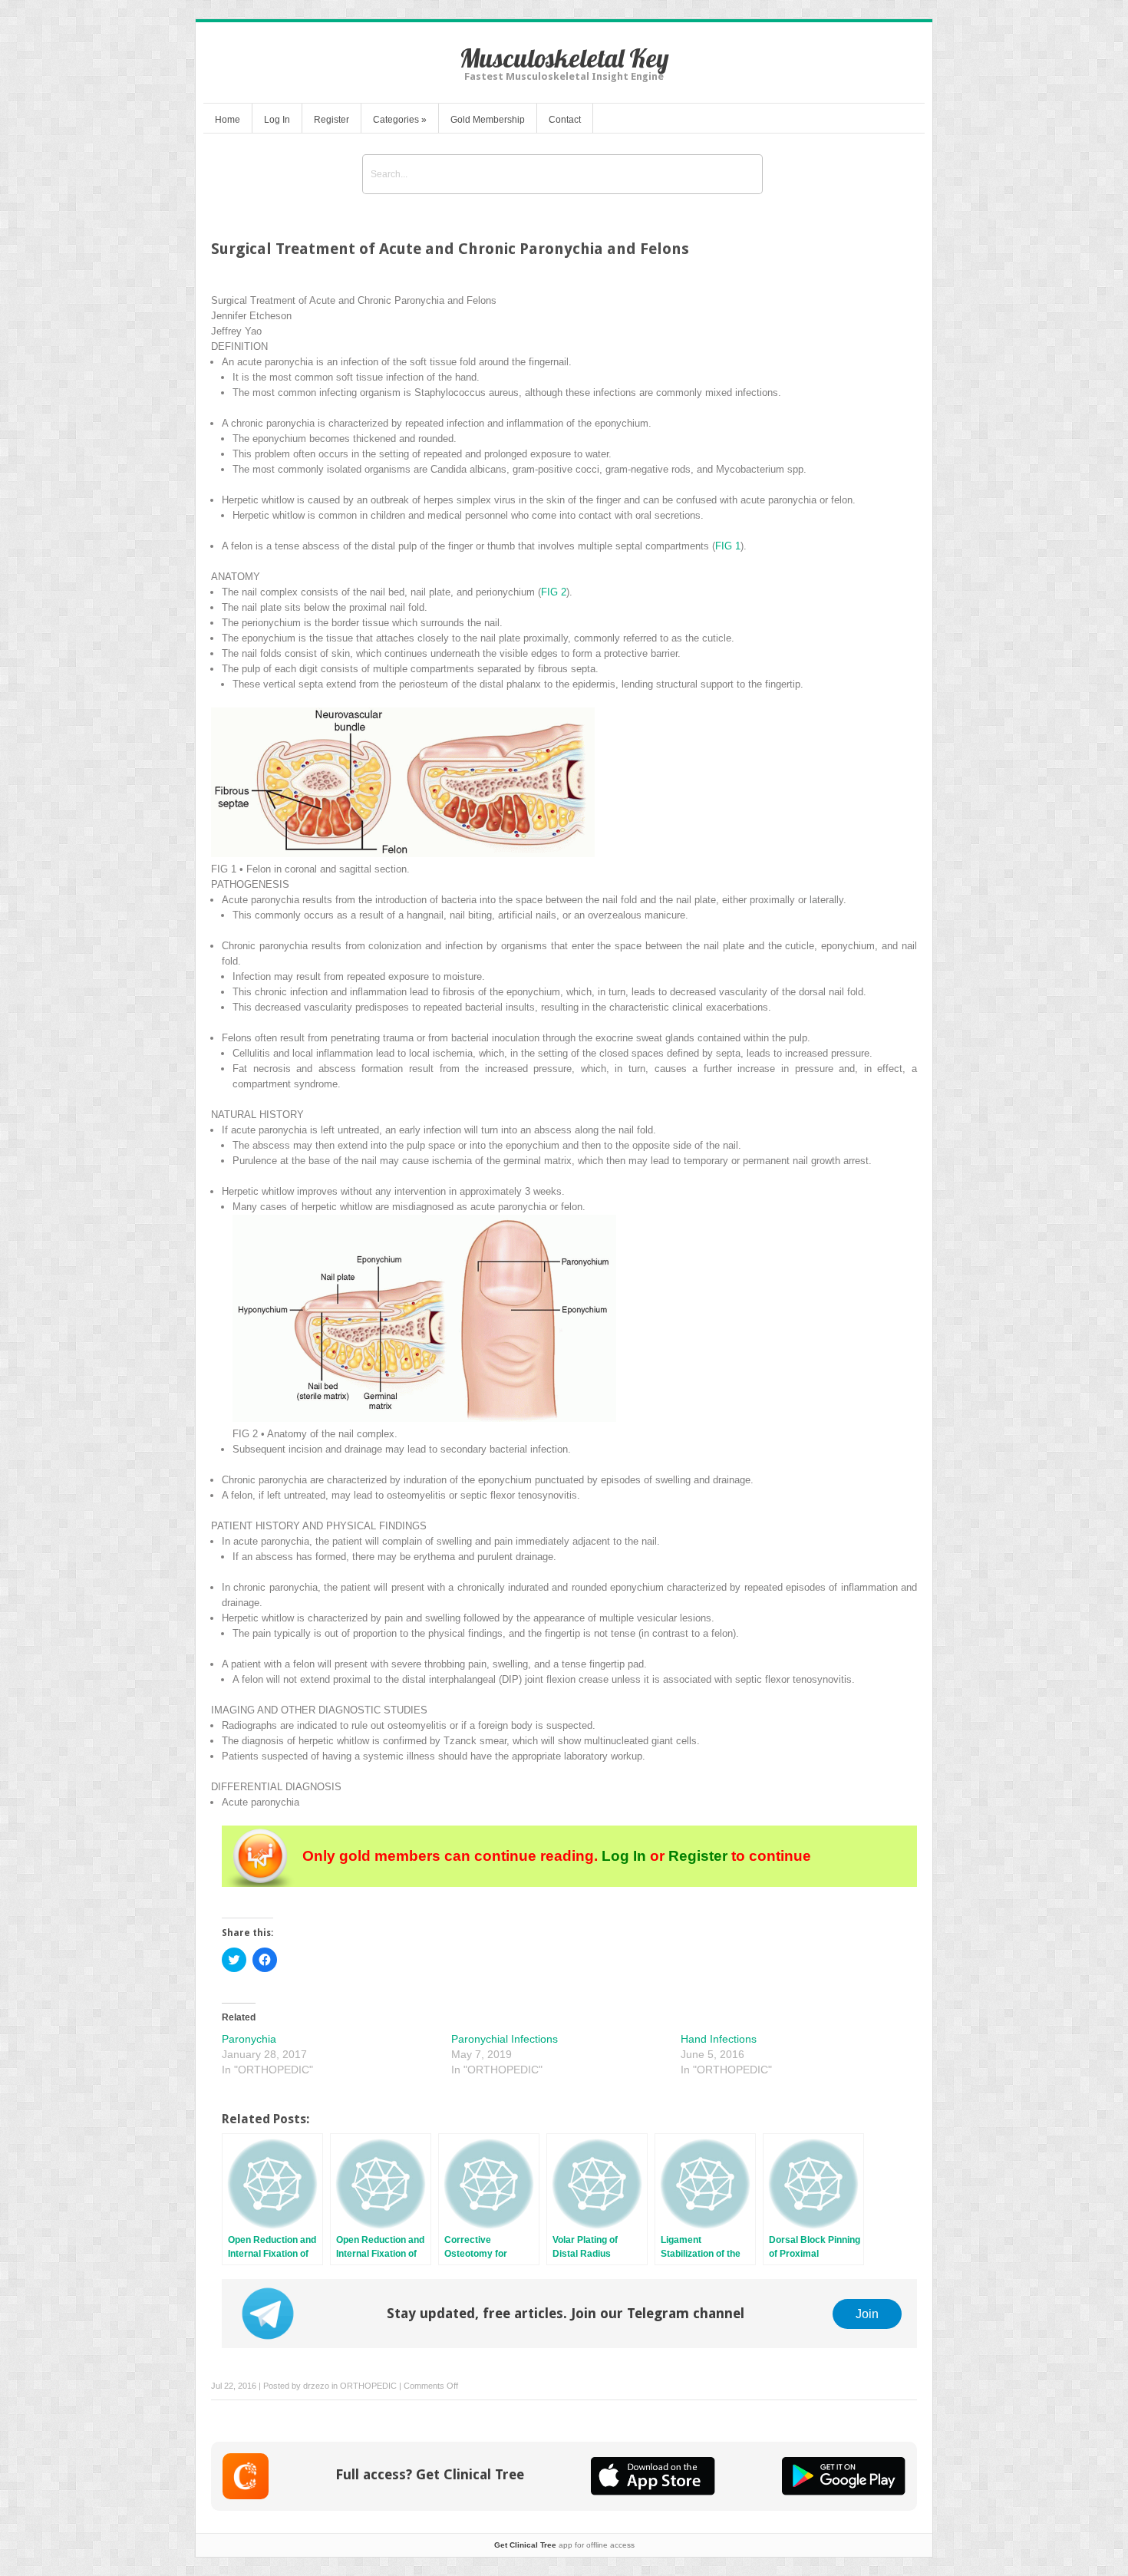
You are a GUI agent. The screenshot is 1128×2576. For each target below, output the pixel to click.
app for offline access (564, 2545)
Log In (277, 120)
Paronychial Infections (505, 2039)
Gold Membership (488, 120)
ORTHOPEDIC (368, 2386)
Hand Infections (719, 2039)
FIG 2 (554, 592)
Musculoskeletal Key (564, 58)
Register (331, 120)
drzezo (316, 2386)
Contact (565, 120)
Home (228, 120)
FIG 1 (728, 546)
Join (867, 2314)
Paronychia (249, 2039)
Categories (400, 120)
